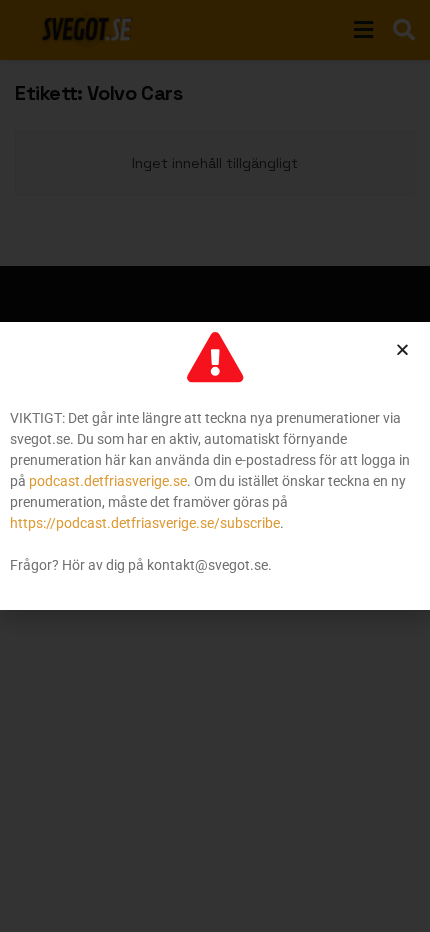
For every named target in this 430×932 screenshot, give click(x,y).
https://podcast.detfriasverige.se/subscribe (145, 523)
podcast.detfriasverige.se (108, 481)
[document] (215, 466)
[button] (402, 349)
